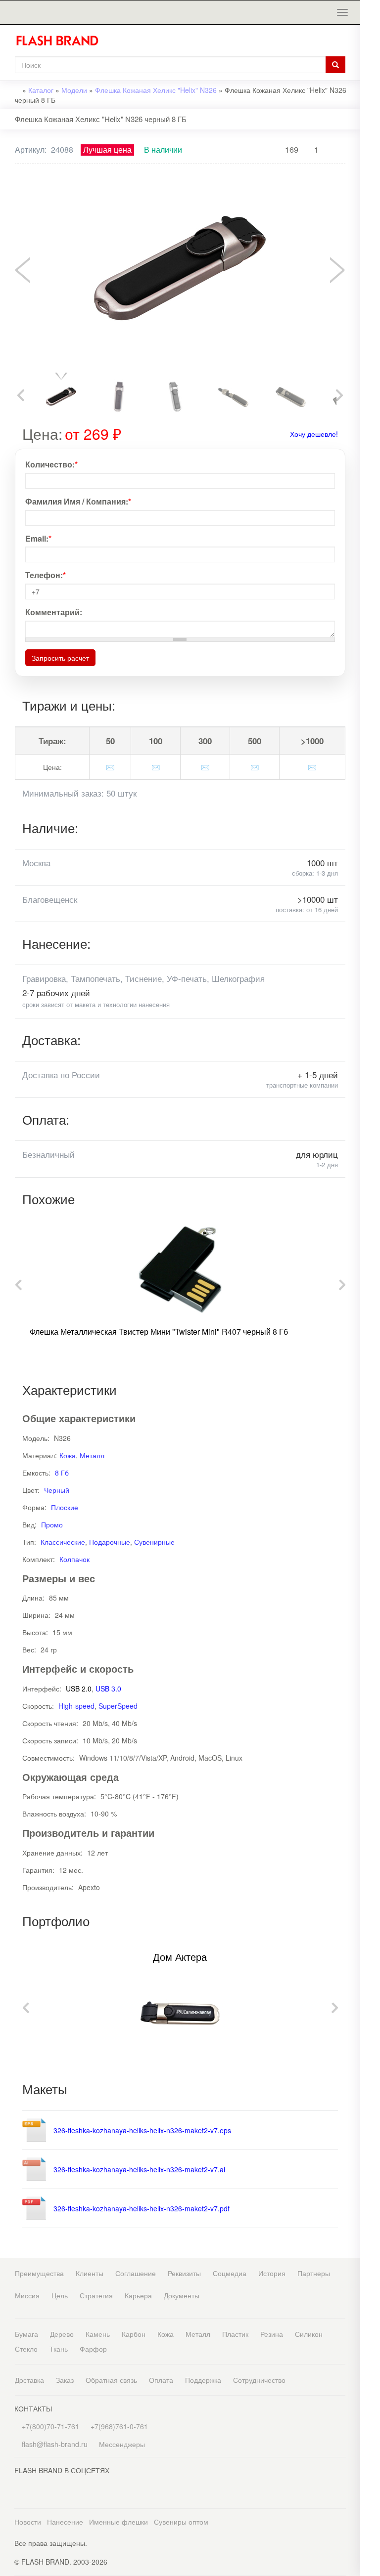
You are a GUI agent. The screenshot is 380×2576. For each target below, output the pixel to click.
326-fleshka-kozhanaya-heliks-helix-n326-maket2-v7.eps (142, 2130)
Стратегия (96, 2295)
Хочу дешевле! (314, 434)
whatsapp (370, 194)
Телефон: (46, 575)
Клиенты (90, 2273)
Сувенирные (154, 1542)
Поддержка (203, 2380)
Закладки (370, 23)
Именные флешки (119, 2522)
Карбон (134, 2334)
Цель (60, 2295)
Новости (28, 2522)
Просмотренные (370, 43)
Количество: (51, 465)
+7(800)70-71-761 (49, 2426)
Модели (74, 90)
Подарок (370, 157)
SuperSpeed (118, 1706)
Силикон (309, 2334)
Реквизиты (184, 2273)
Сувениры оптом (181, 2522)
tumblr (370, 330)
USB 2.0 (79, 1689)
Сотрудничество (259, 2380)
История (272, 2273)
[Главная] (61, 41)
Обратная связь (111, 2380)
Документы (182, 2295)
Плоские (65, 1507)
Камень (98, 2334)
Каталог (41, 90)
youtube (370, 311)
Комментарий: (54, 612)
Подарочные (110, 1542)
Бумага (26, 2334)
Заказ (65, 2380)
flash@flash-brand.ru (370, 121)
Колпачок (74, 1559)
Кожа (68, 1455)
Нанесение (65, 2522)
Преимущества (39, 2273)
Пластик (235, 2334)
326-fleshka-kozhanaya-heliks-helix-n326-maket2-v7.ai (139, 2169)
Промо (52, 1524)
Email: (38, 539)
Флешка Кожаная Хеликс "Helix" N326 (156, 90)
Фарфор (93, 2349)
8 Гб (62, 1473)
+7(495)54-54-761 (370, 80)
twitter (370, 271)
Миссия (27, 2295)
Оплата (161, 2380)
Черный (57, 1490)
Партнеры (314, 2273)
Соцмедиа (230, 2273)
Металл (92, 1455)
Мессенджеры (122, 2444)
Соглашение (136, 2273)
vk (370, 251)
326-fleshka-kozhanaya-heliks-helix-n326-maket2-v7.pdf (142, 2208)
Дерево (62, 2334)
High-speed (76, 1706)
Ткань (59, 2349)
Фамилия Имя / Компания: (78, 502)
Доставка (29, 2380)
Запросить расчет (60, 658)
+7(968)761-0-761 (370, 101)
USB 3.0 (108, 1689)
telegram (370, 214)
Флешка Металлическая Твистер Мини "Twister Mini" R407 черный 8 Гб (159, 1331)
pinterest (370, 291)
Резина (272, 2334)
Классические (63, 1542)
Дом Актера (180, 1957)
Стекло (26, 2349)
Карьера (138, 2295)
